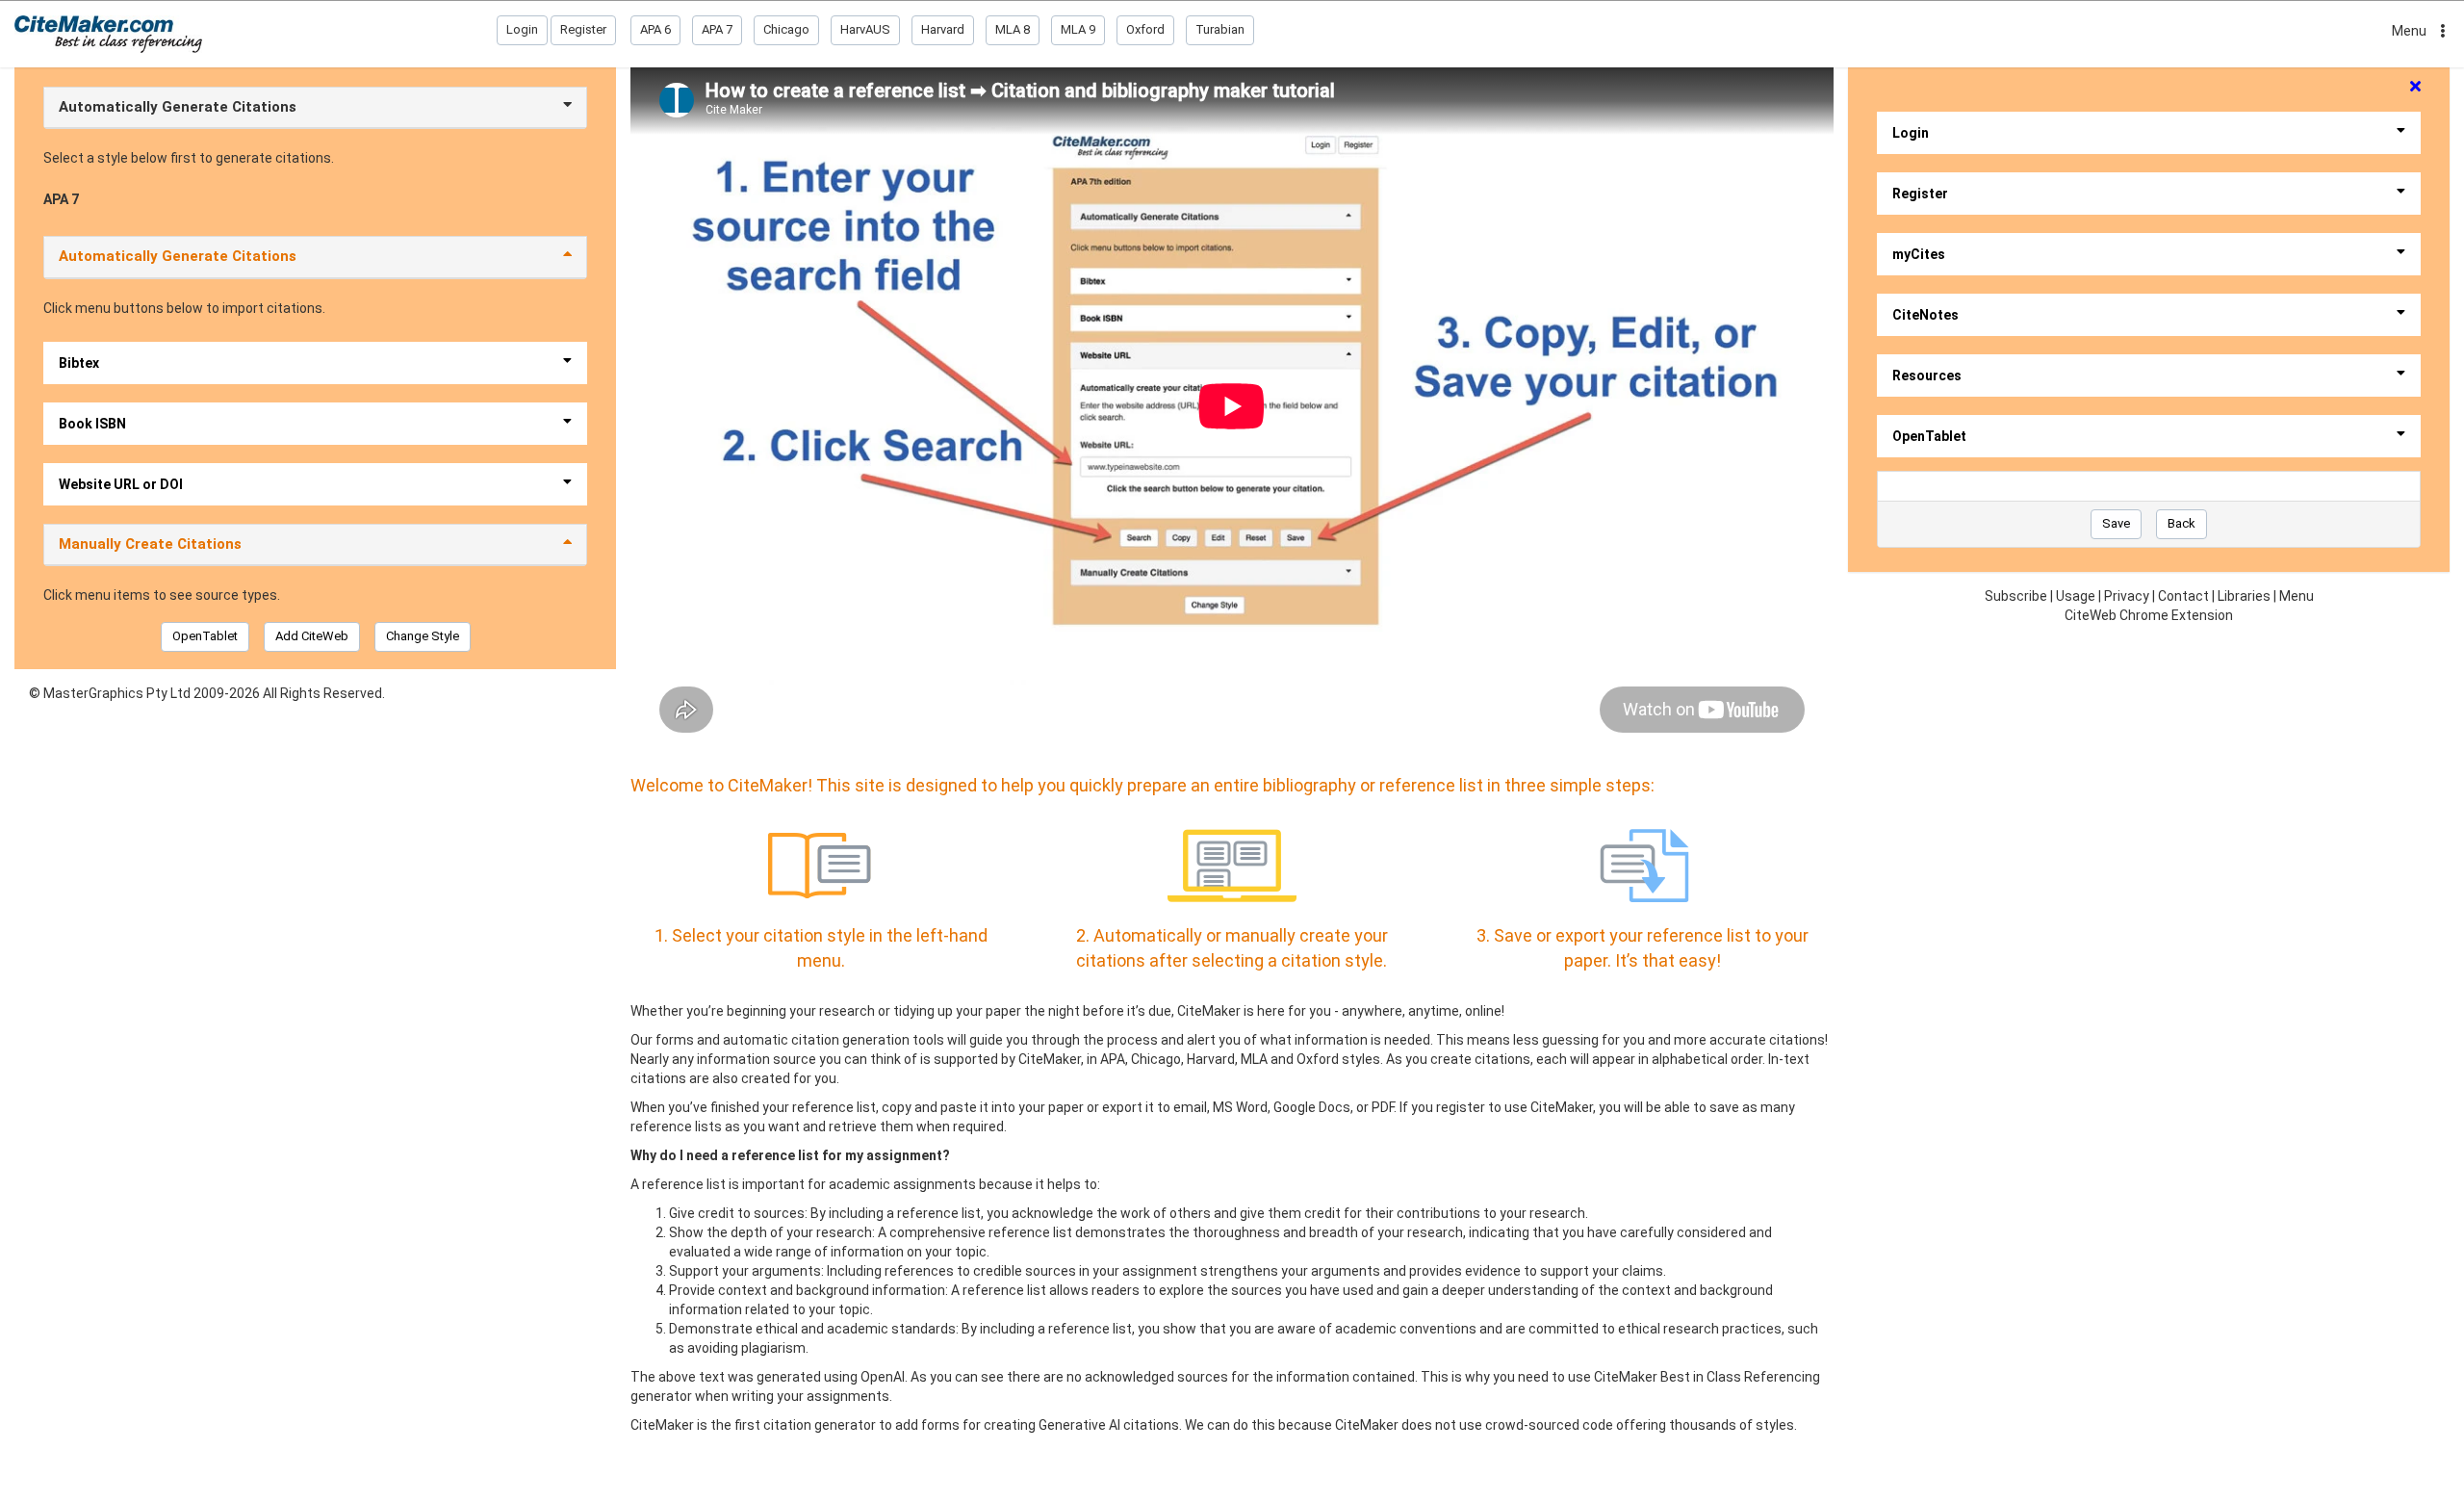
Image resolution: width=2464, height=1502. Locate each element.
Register (583, 29)
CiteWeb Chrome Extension (2149, 615)
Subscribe (2016, 596)
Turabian (1220, 29)
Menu (2409, 31)
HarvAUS (865, 29)
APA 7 (717, 29)
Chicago (786, 29)
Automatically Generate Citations (178, 107)
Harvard (943, 29)
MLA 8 (1013, 29)
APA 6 (655, 29)
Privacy (2127, 596)
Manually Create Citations (150, 544)
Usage (2076, 596)
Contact (2183, 596)
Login (522, 29)
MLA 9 (1078, 29)
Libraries (2244, 596)
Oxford (1145, 29)
